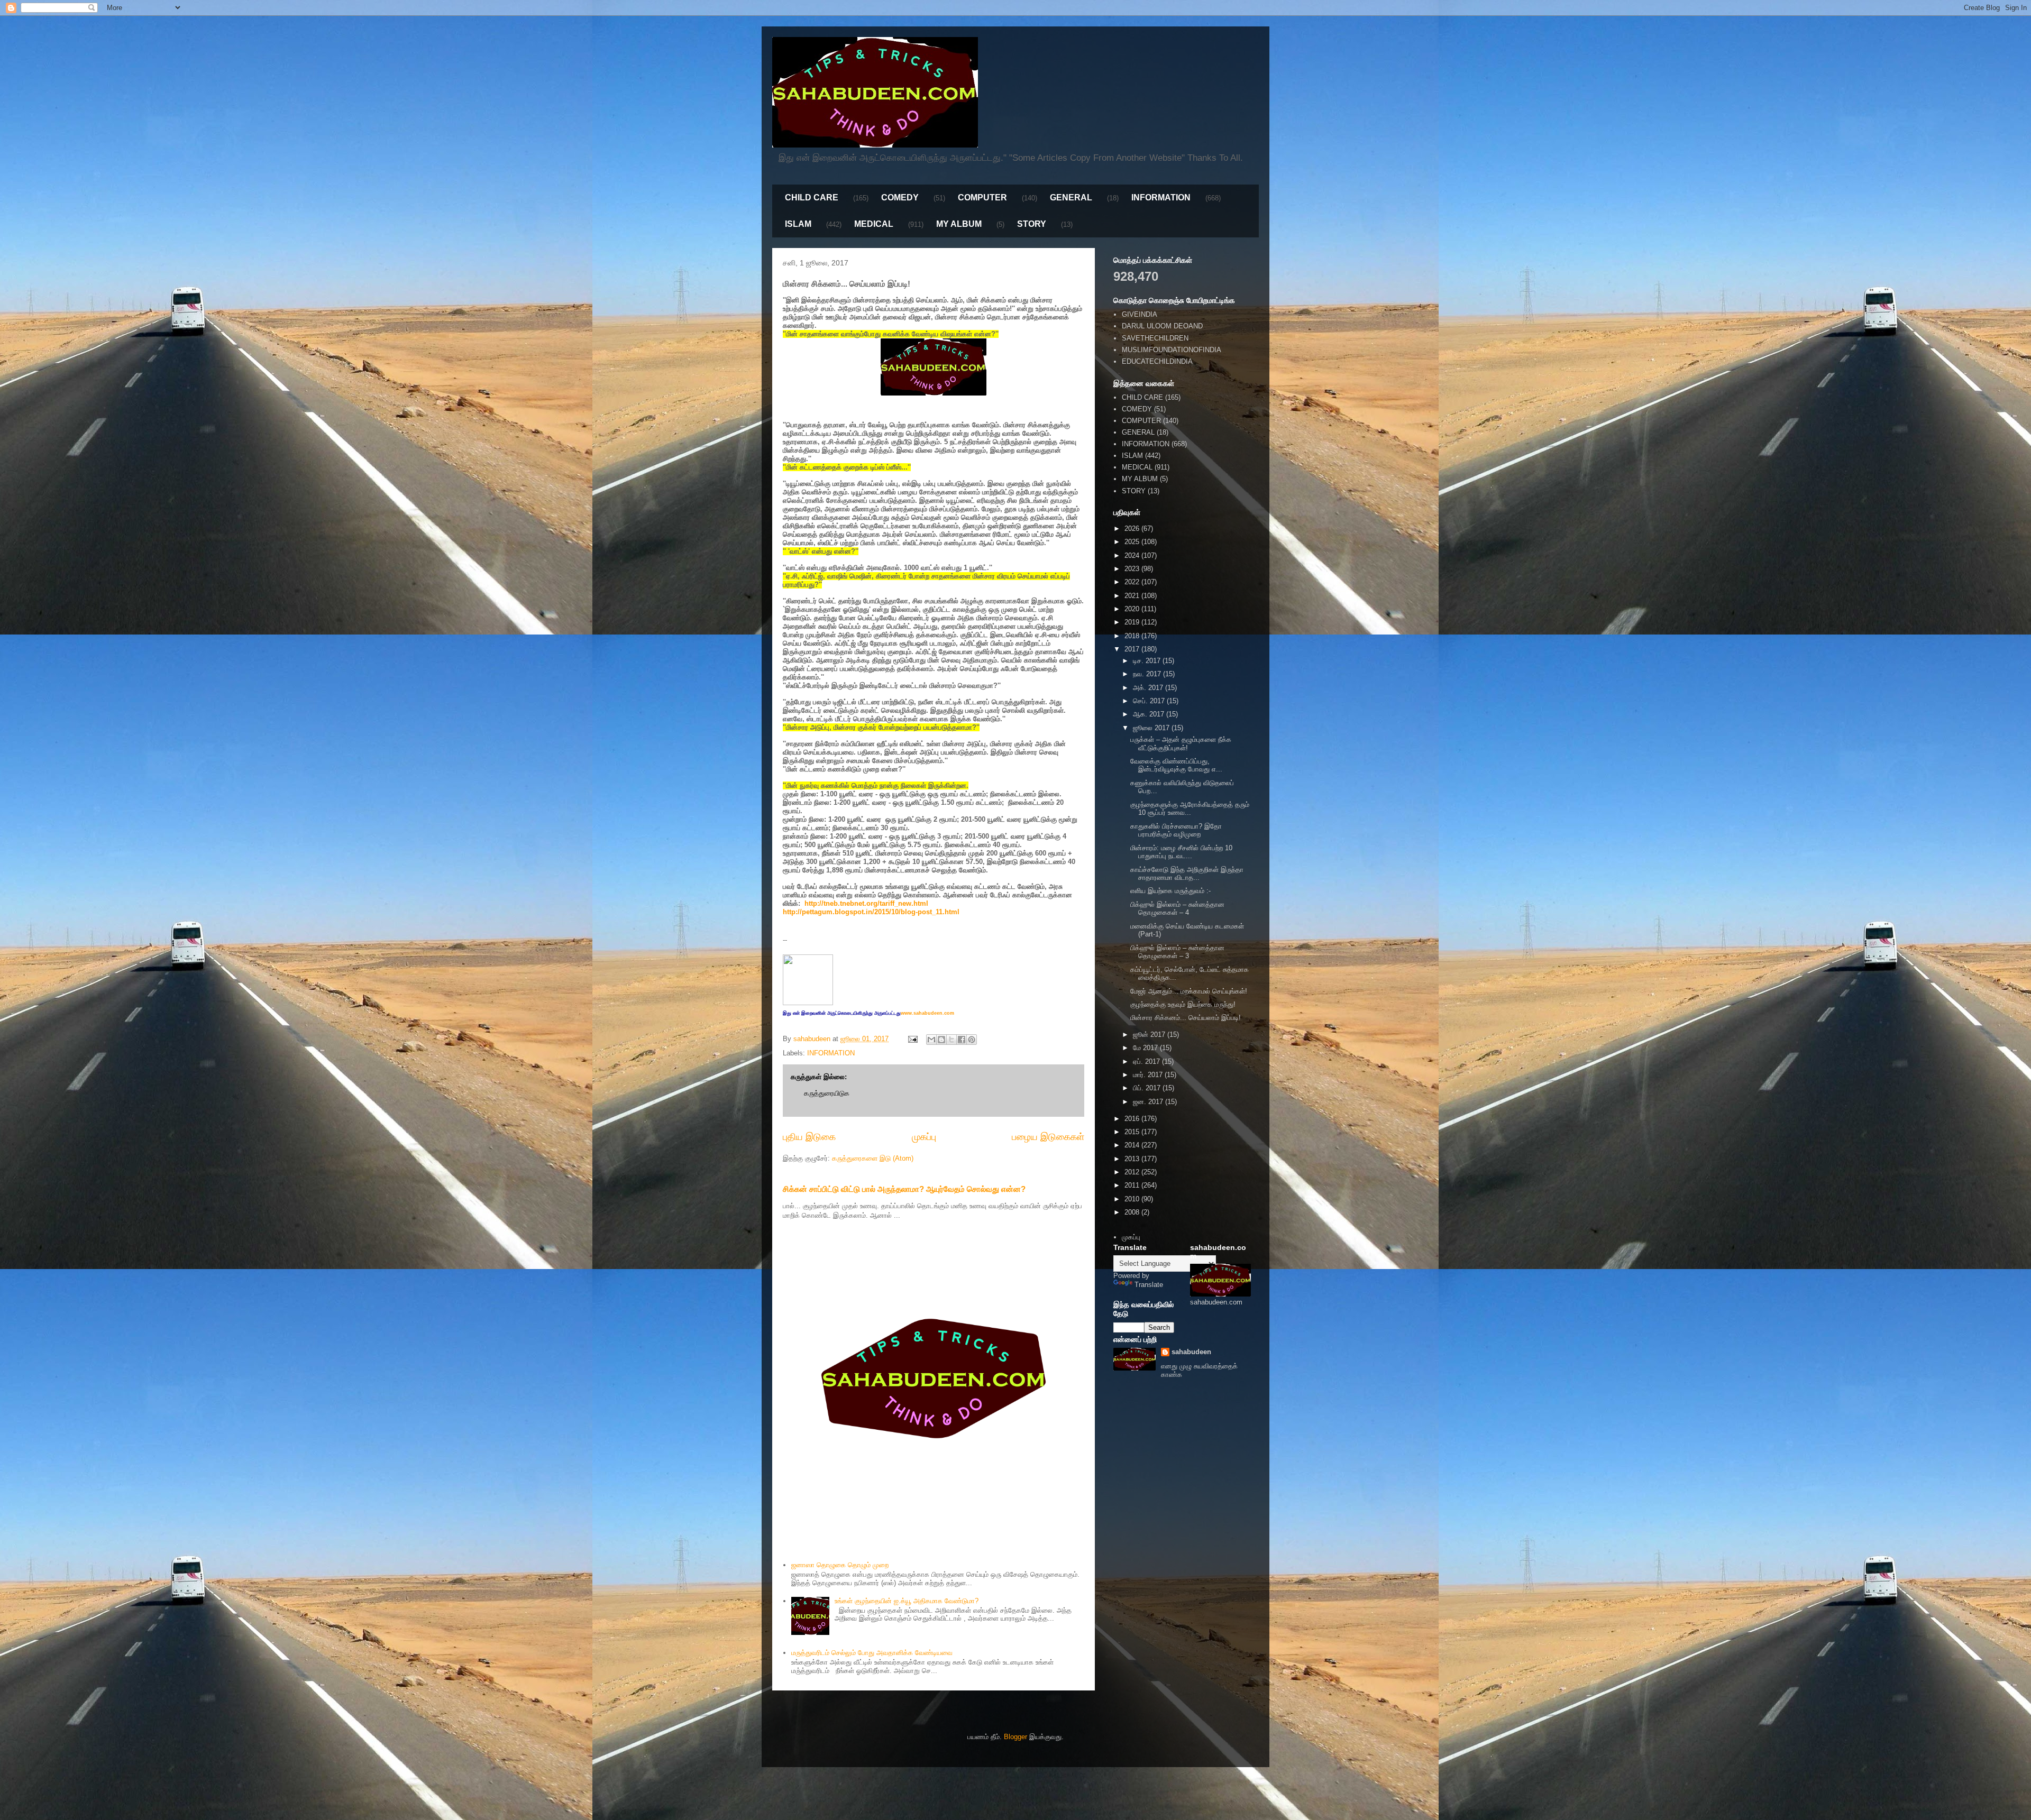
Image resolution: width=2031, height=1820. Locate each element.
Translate (1149, 1285)
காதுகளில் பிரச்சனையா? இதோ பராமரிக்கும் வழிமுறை (1176, 830)
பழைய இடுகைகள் (1048, 1137)
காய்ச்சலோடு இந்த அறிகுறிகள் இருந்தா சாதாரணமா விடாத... (1187, 874)
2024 (1133, 555)
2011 (1133, 1185)
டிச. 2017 (1148, 661)
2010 (1133, 1199)
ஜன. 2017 (1149, 1102)
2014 (1133, 1145)
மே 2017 (1146, 1048)
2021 (1133, 596)
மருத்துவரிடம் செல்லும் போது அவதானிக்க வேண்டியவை (872, 1653)
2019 (1133, 622)
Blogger (1015, 1737)
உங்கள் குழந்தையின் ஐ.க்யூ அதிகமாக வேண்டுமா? (907, 1601)
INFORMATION (1161, 197)
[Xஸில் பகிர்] (952, 1040)
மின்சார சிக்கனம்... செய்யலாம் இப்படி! (1186, 1018)
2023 (1133, 569)
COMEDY (900, 197)
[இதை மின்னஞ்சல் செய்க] (931, 1040)
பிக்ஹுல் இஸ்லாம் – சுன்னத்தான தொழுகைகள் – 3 (1177, 952)
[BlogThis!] (941, 1040)
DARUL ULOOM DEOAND (1162, 326)
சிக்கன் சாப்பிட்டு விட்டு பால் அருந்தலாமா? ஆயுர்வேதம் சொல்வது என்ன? (904, 1189)
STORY (1032, 224)
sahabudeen (1191, 1352)
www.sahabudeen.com (927, 1013)
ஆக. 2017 (1150, 714)
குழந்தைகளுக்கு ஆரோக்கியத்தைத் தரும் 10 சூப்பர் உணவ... (1190, 809)
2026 (1133, 528)
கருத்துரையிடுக (827, 1093)
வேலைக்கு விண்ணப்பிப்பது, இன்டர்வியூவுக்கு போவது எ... (1176, 765)
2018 (1133, 636)
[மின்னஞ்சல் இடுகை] (912, 1039)
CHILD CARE (812, 197)
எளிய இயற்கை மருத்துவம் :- (1170, 891)
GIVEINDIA (1140, 314)
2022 (1133, 582)
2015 (1133, 1132)
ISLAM (798, 224)
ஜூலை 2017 (1152, 728)
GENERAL (1071, 197)
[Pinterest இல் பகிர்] (972, 1040)
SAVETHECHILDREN (1155, 338)
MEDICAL (874, 224)
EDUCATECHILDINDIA (1157, 361)
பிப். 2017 (1148, 1088)
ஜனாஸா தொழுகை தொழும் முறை (840, 1565)
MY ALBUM (959, 224)
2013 (1133, 1159)
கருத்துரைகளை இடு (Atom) (873, 1158)
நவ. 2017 (1148, 674)
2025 (1133, 542)
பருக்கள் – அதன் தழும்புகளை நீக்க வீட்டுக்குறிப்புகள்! (1181, 744)
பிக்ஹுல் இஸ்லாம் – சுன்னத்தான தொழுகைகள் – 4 (1177, 909)
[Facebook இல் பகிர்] (962, 1040)
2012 (1133, 1172)
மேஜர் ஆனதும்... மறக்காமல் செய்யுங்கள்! (1189, 991)
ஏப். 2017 (1147, 1061)
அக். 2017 (1149, 688)
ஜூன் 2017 (1150, 1035)
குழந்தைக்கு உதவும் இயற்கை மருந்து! (1183, 1004)
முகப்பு (924, 1137)
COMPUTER (982, 197)
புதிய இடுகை (809, 1137)
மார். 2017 (1149, 1075)
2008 (1133, 1212)
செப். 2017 (1150, 701)
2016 (1133, 1119)
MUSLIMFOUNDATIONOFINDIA (1172, 350)
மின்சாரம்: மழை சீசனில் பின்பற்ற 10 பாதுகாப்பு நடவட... (1181, 852)
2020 (1133, 609)
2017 (1133, 649)
